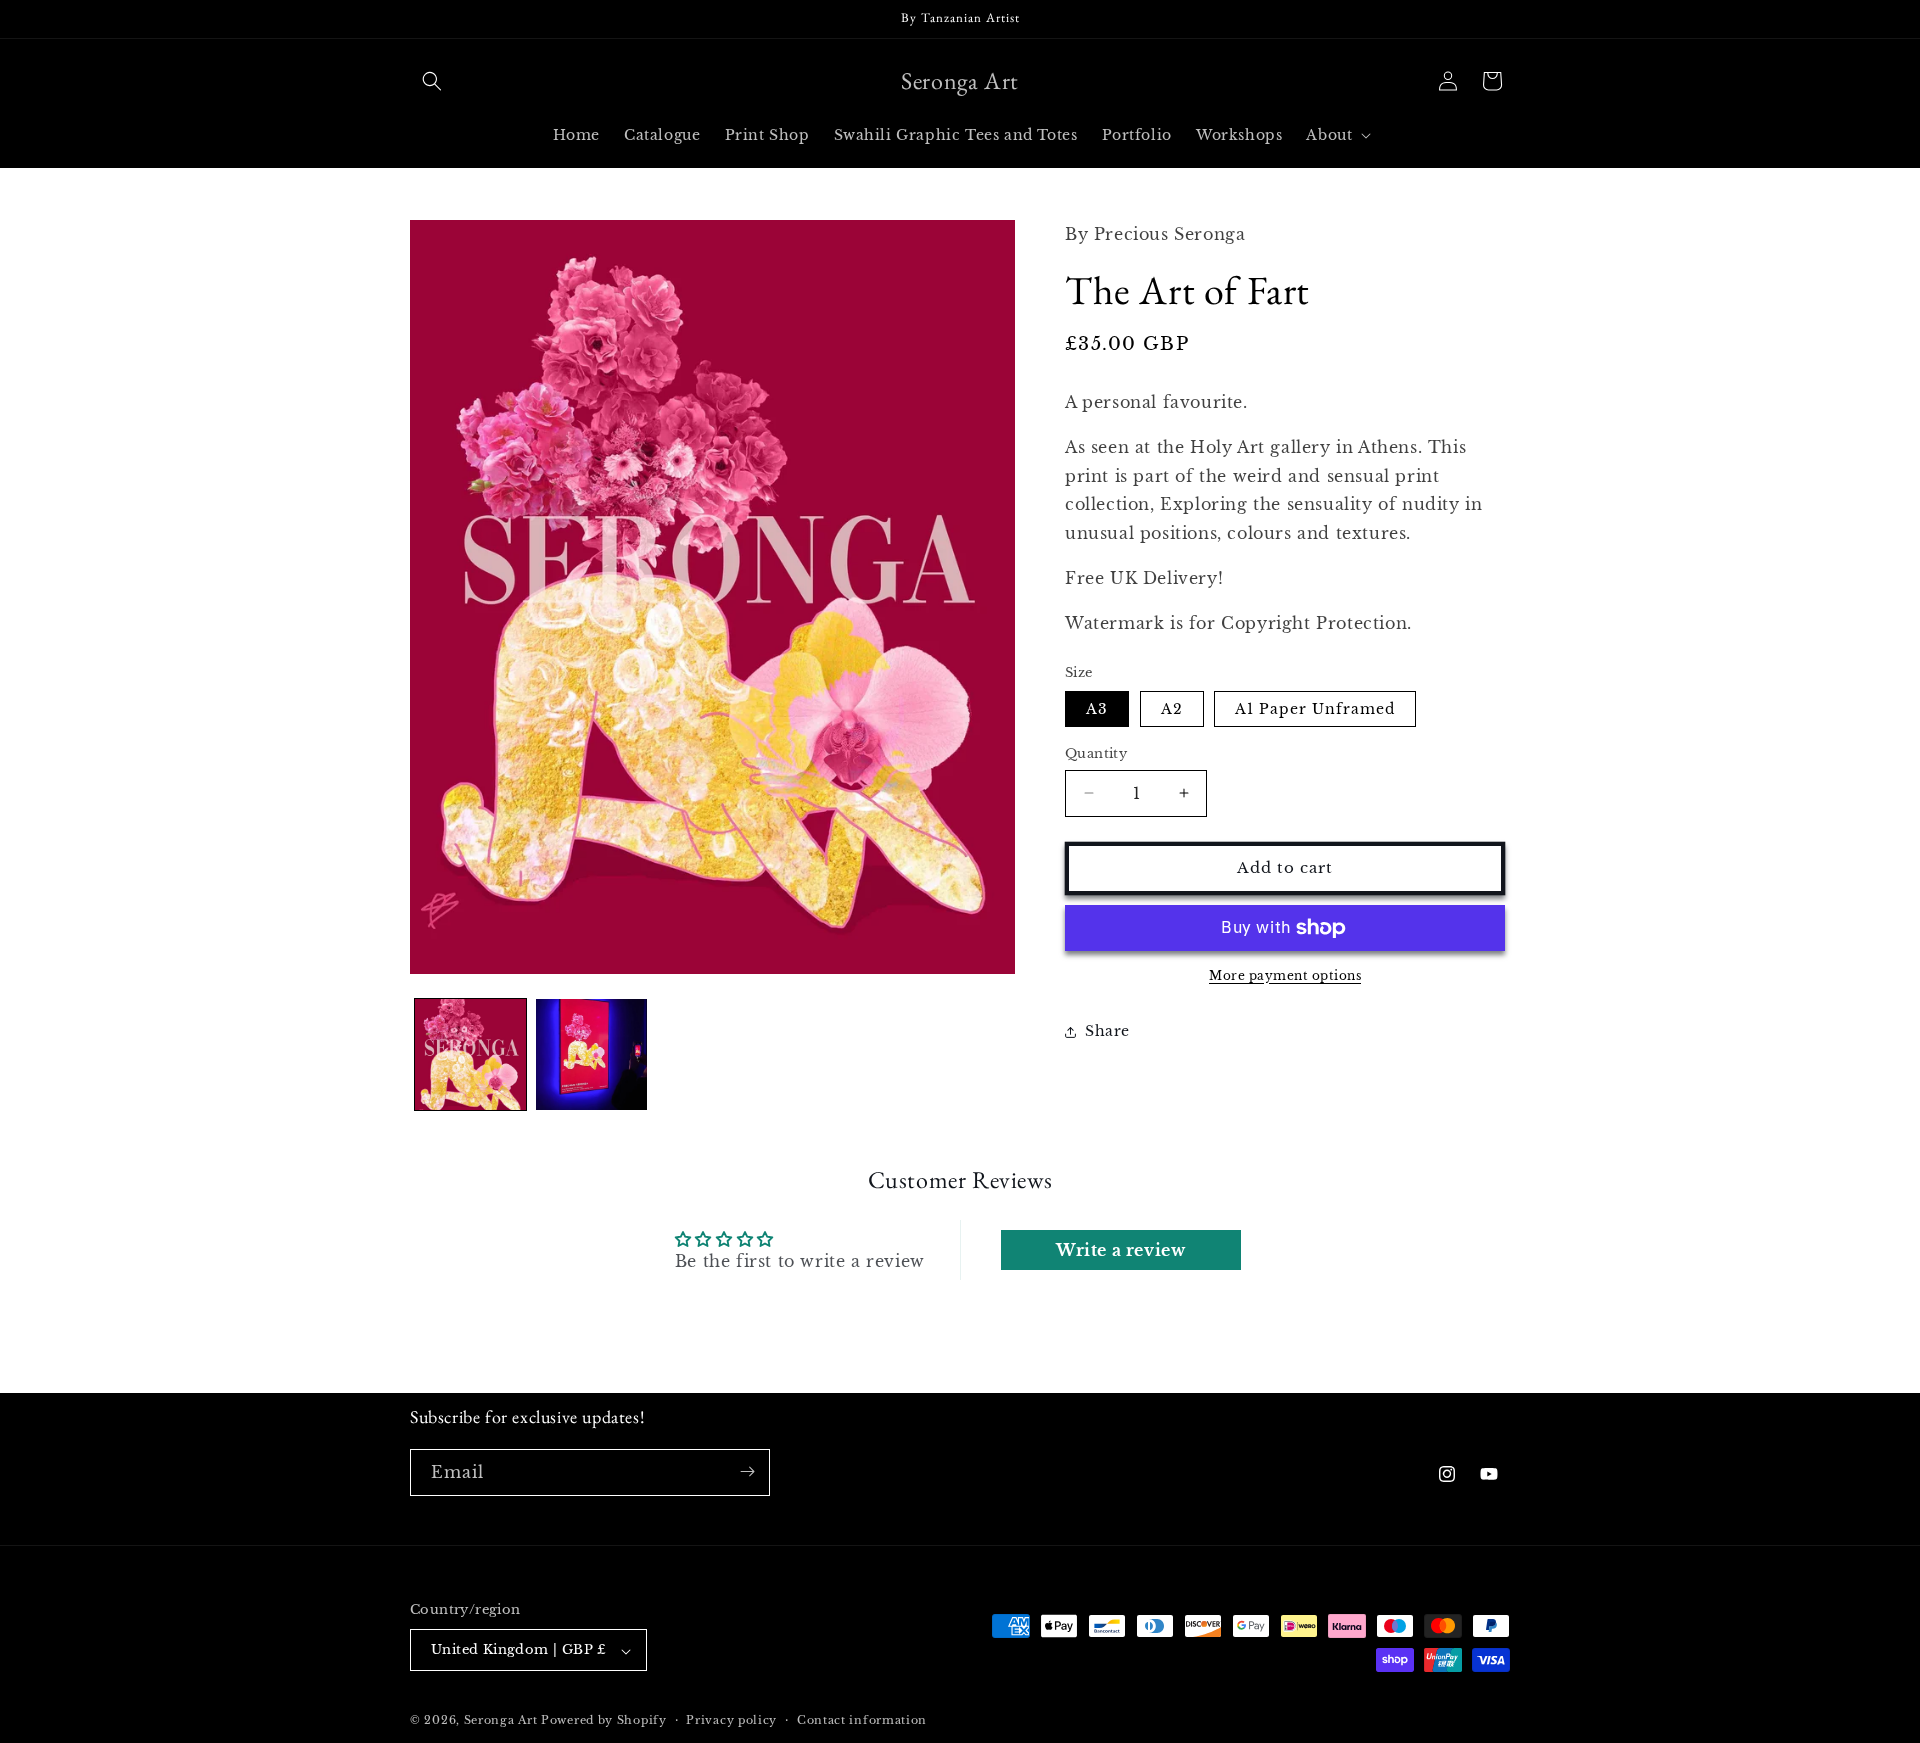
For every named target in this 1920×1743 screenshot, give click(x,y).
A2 (1172, 709)
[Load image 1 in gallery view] (470, 1054)
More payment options (1285, 975)
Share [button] (1107, 1031)
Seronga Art (501, 1721)
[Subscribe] (747, 1471)
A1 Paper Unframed (1315, 709)
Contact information (862, 1720)
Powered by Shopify (604, 1721)
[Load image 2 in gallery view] (591, 1054)
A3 (1097, 709)
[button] (432, 81)
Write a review (1120, 1251)
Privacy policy (731, 1720)
